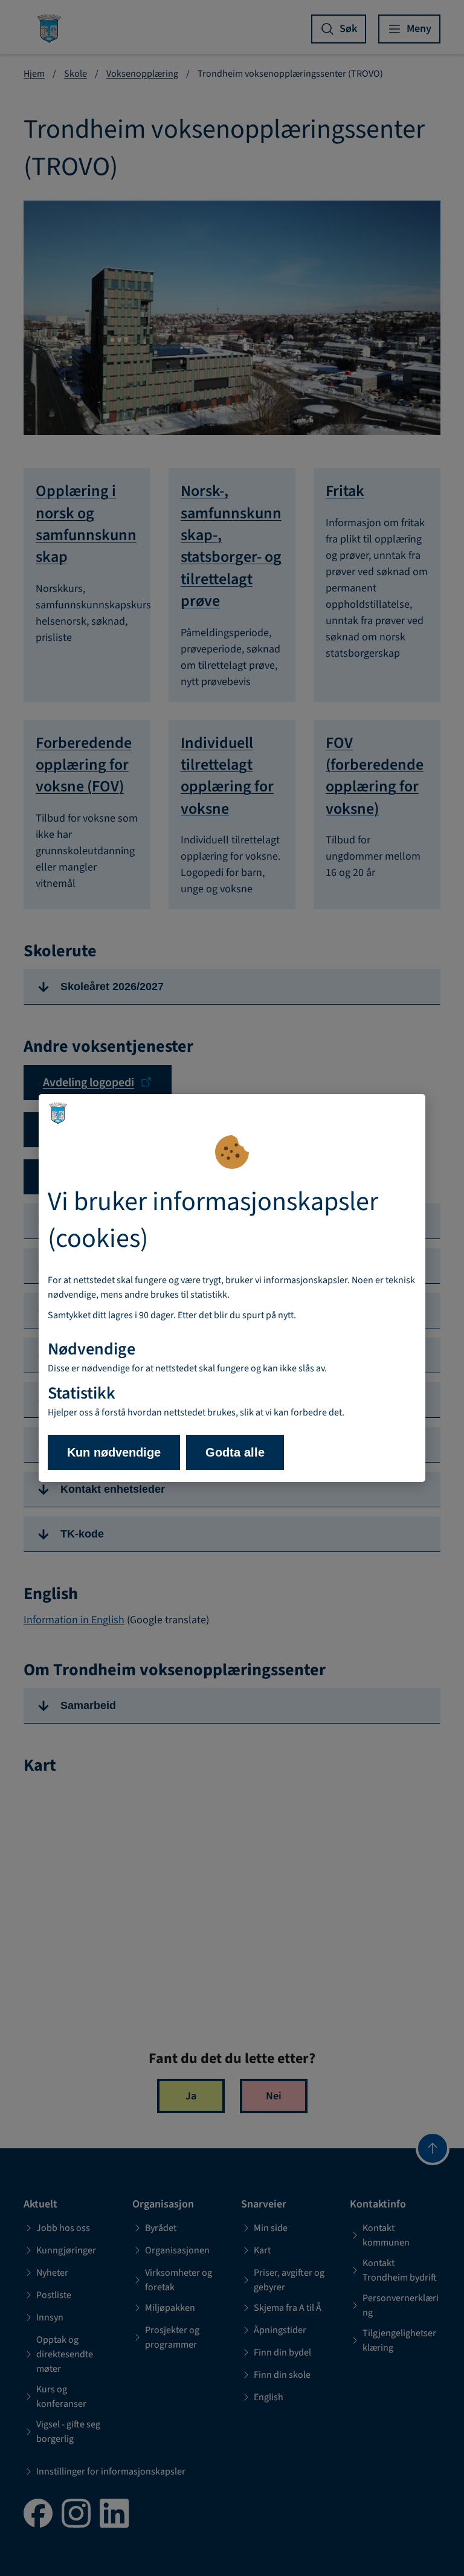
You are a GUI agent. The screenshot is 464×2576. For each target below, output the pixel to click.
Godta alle (235, 1452)
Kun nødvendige (114, 1452)
